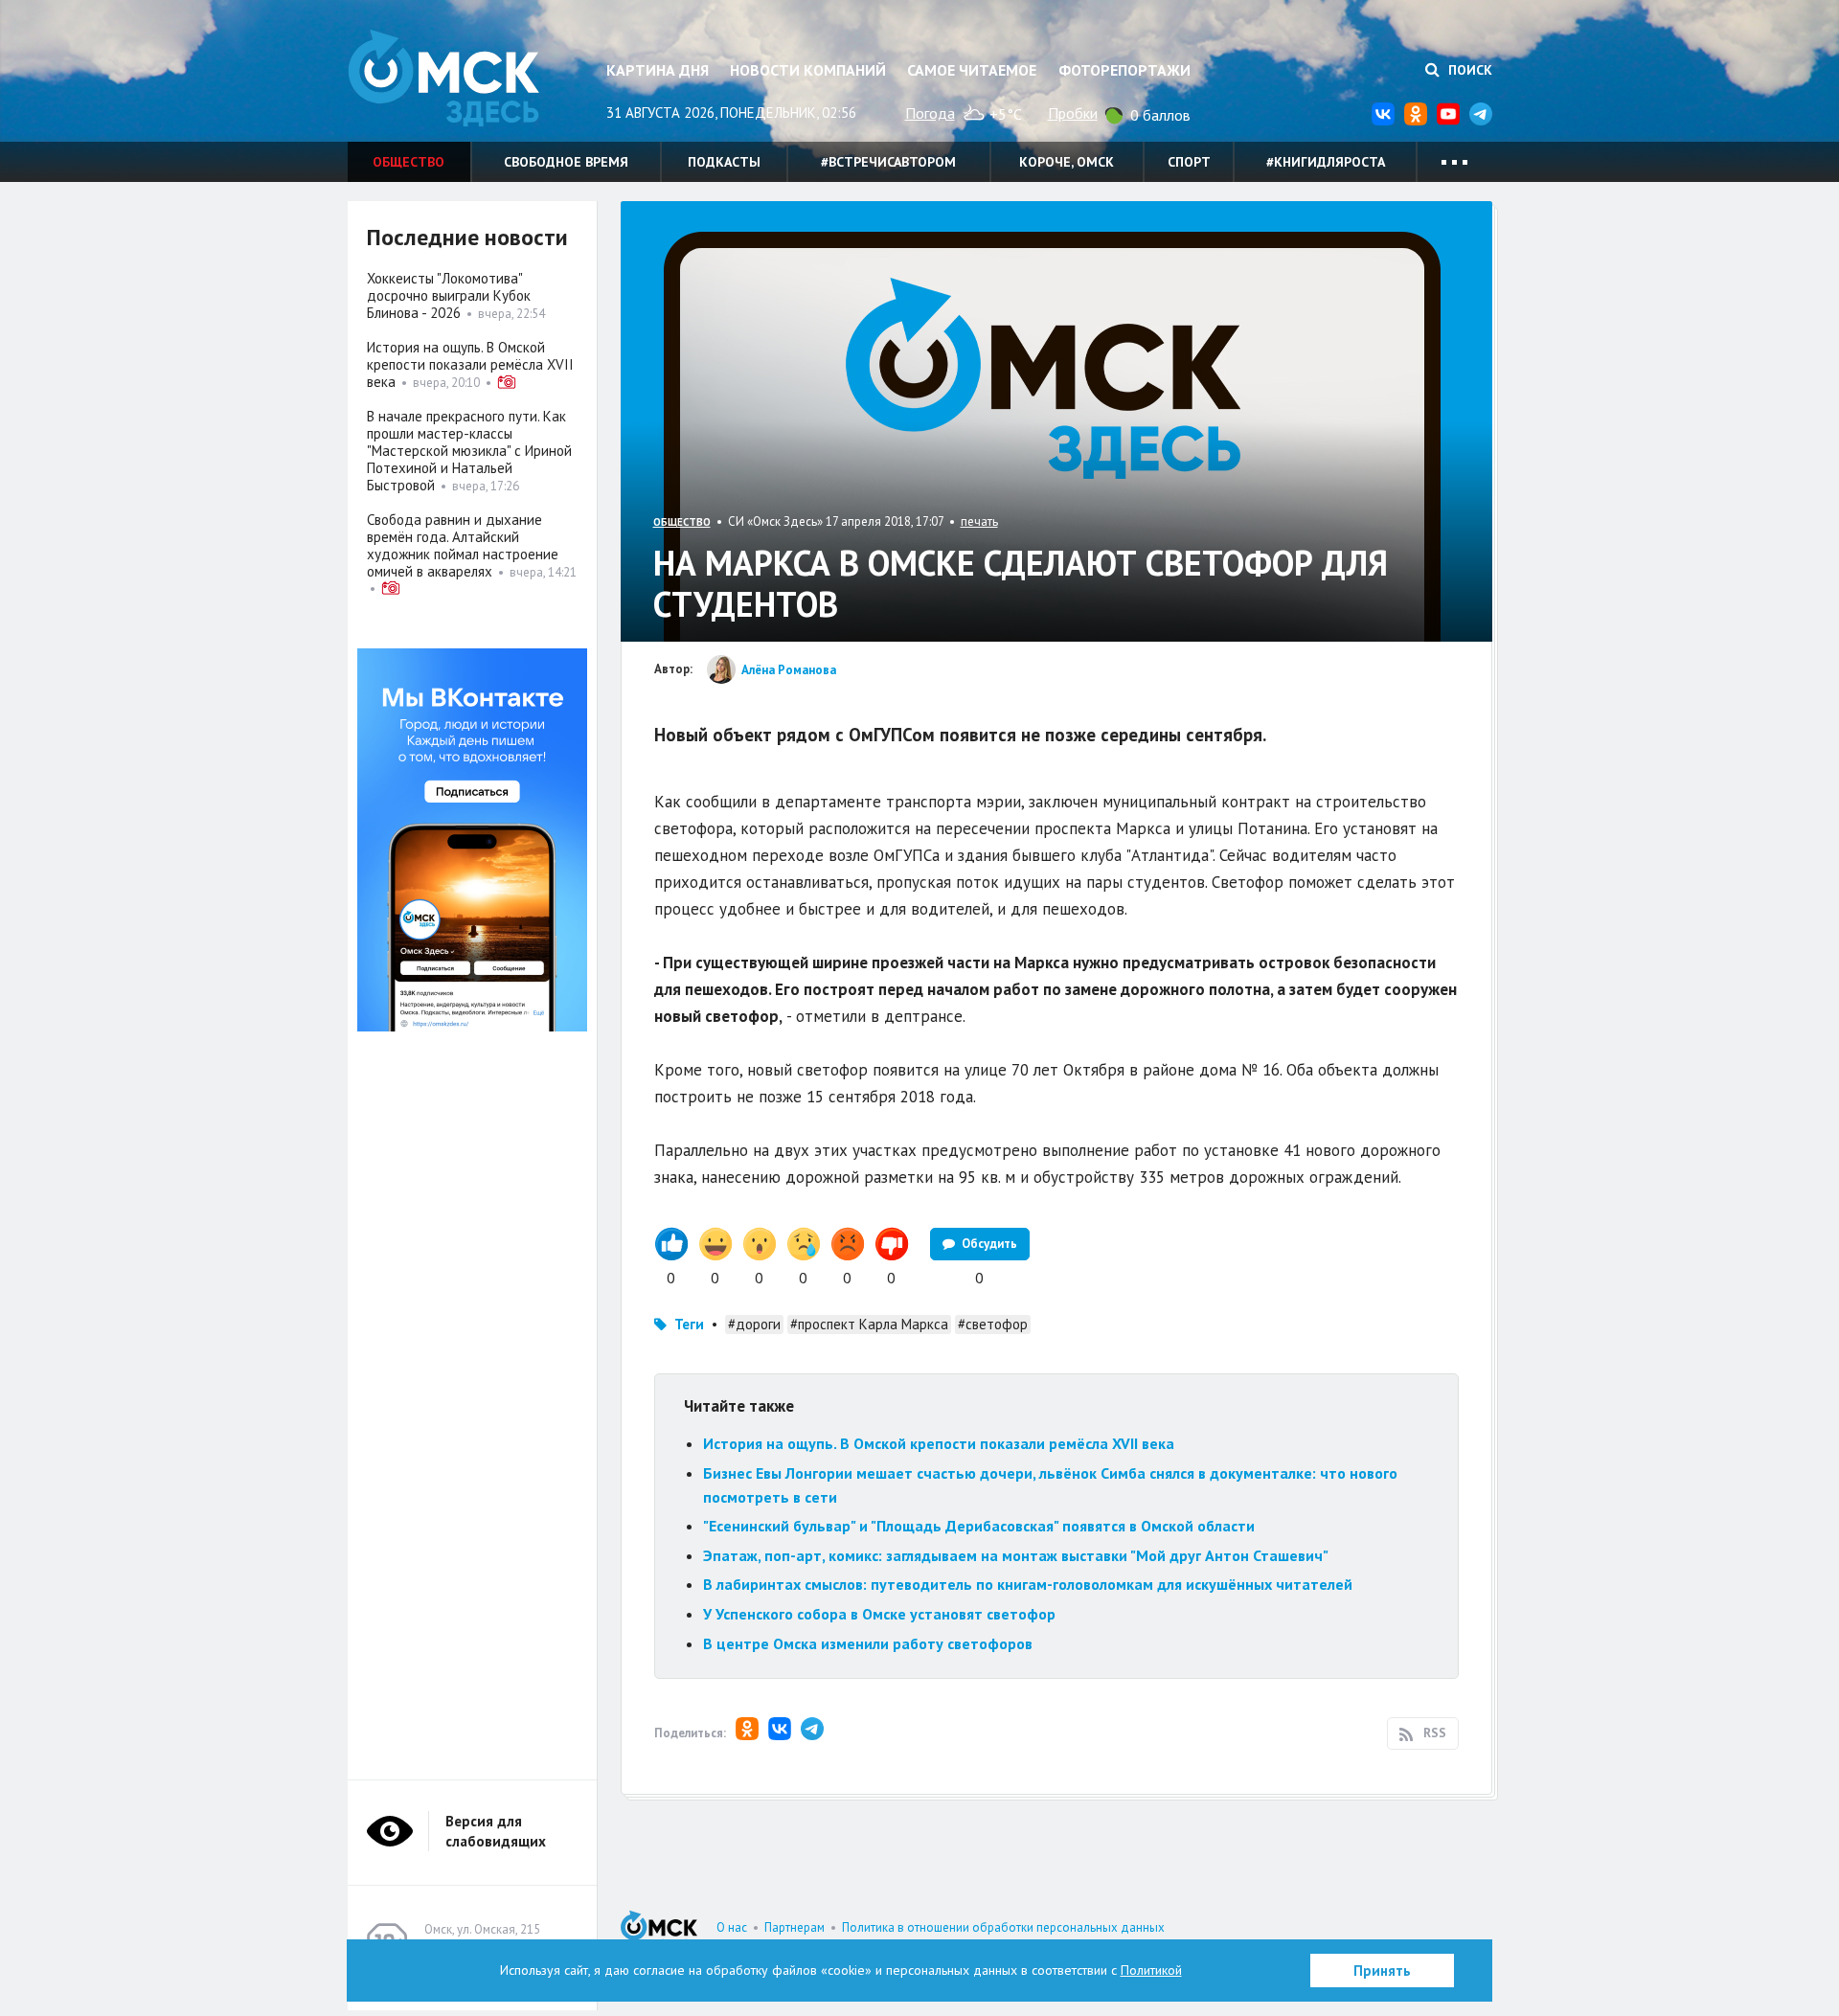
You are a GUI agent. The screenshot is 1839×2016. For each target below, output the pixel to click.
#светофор (993, 1324)
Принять (1382, 1971)
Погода (930, 113)
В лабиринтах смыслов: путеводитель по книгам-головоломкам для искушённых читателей (1028, 1584)
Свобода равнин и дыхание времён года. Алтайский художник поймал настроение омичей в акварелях (463, 545)
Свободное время (566, 162)
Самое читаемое (972, 70)
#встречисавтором (888, 162)
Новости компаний (808, 70)
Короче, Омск (1067, 162)
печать (979, 521)
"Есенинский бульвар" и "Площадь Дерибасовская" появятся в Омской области (979, 1526)
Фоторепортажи (1124, 70)
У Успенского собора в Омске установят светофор (879, 1614)
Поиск (1468, 70)
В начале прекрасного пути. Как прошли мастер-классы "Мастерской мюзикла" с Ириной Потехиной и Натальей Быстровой (469, 451)
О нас (732, 1927)
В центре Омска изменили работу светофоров (868, 1643)
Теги (689, 1324)
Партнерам (795, 1927)
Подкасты (724, 162)
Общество (409, 162)
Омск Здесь (443, 78)
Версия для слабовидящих (496, 1831)
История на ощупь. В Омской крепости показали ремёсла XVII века (939, 1443)
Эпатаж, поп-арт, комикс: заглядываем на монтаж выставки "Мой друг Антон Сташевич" (1016, 1555)
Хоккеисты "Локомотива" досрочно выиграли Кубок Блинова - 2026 (449, 295)
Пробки (1073, 113)
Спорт (1189, 162)
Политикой (1151, 1970)
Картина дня (658, 70)
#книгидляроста (1326, 162)
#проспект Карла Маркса (869, 1324)
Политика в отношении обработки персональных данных (1003, 1927)
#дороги (754, 1324)
